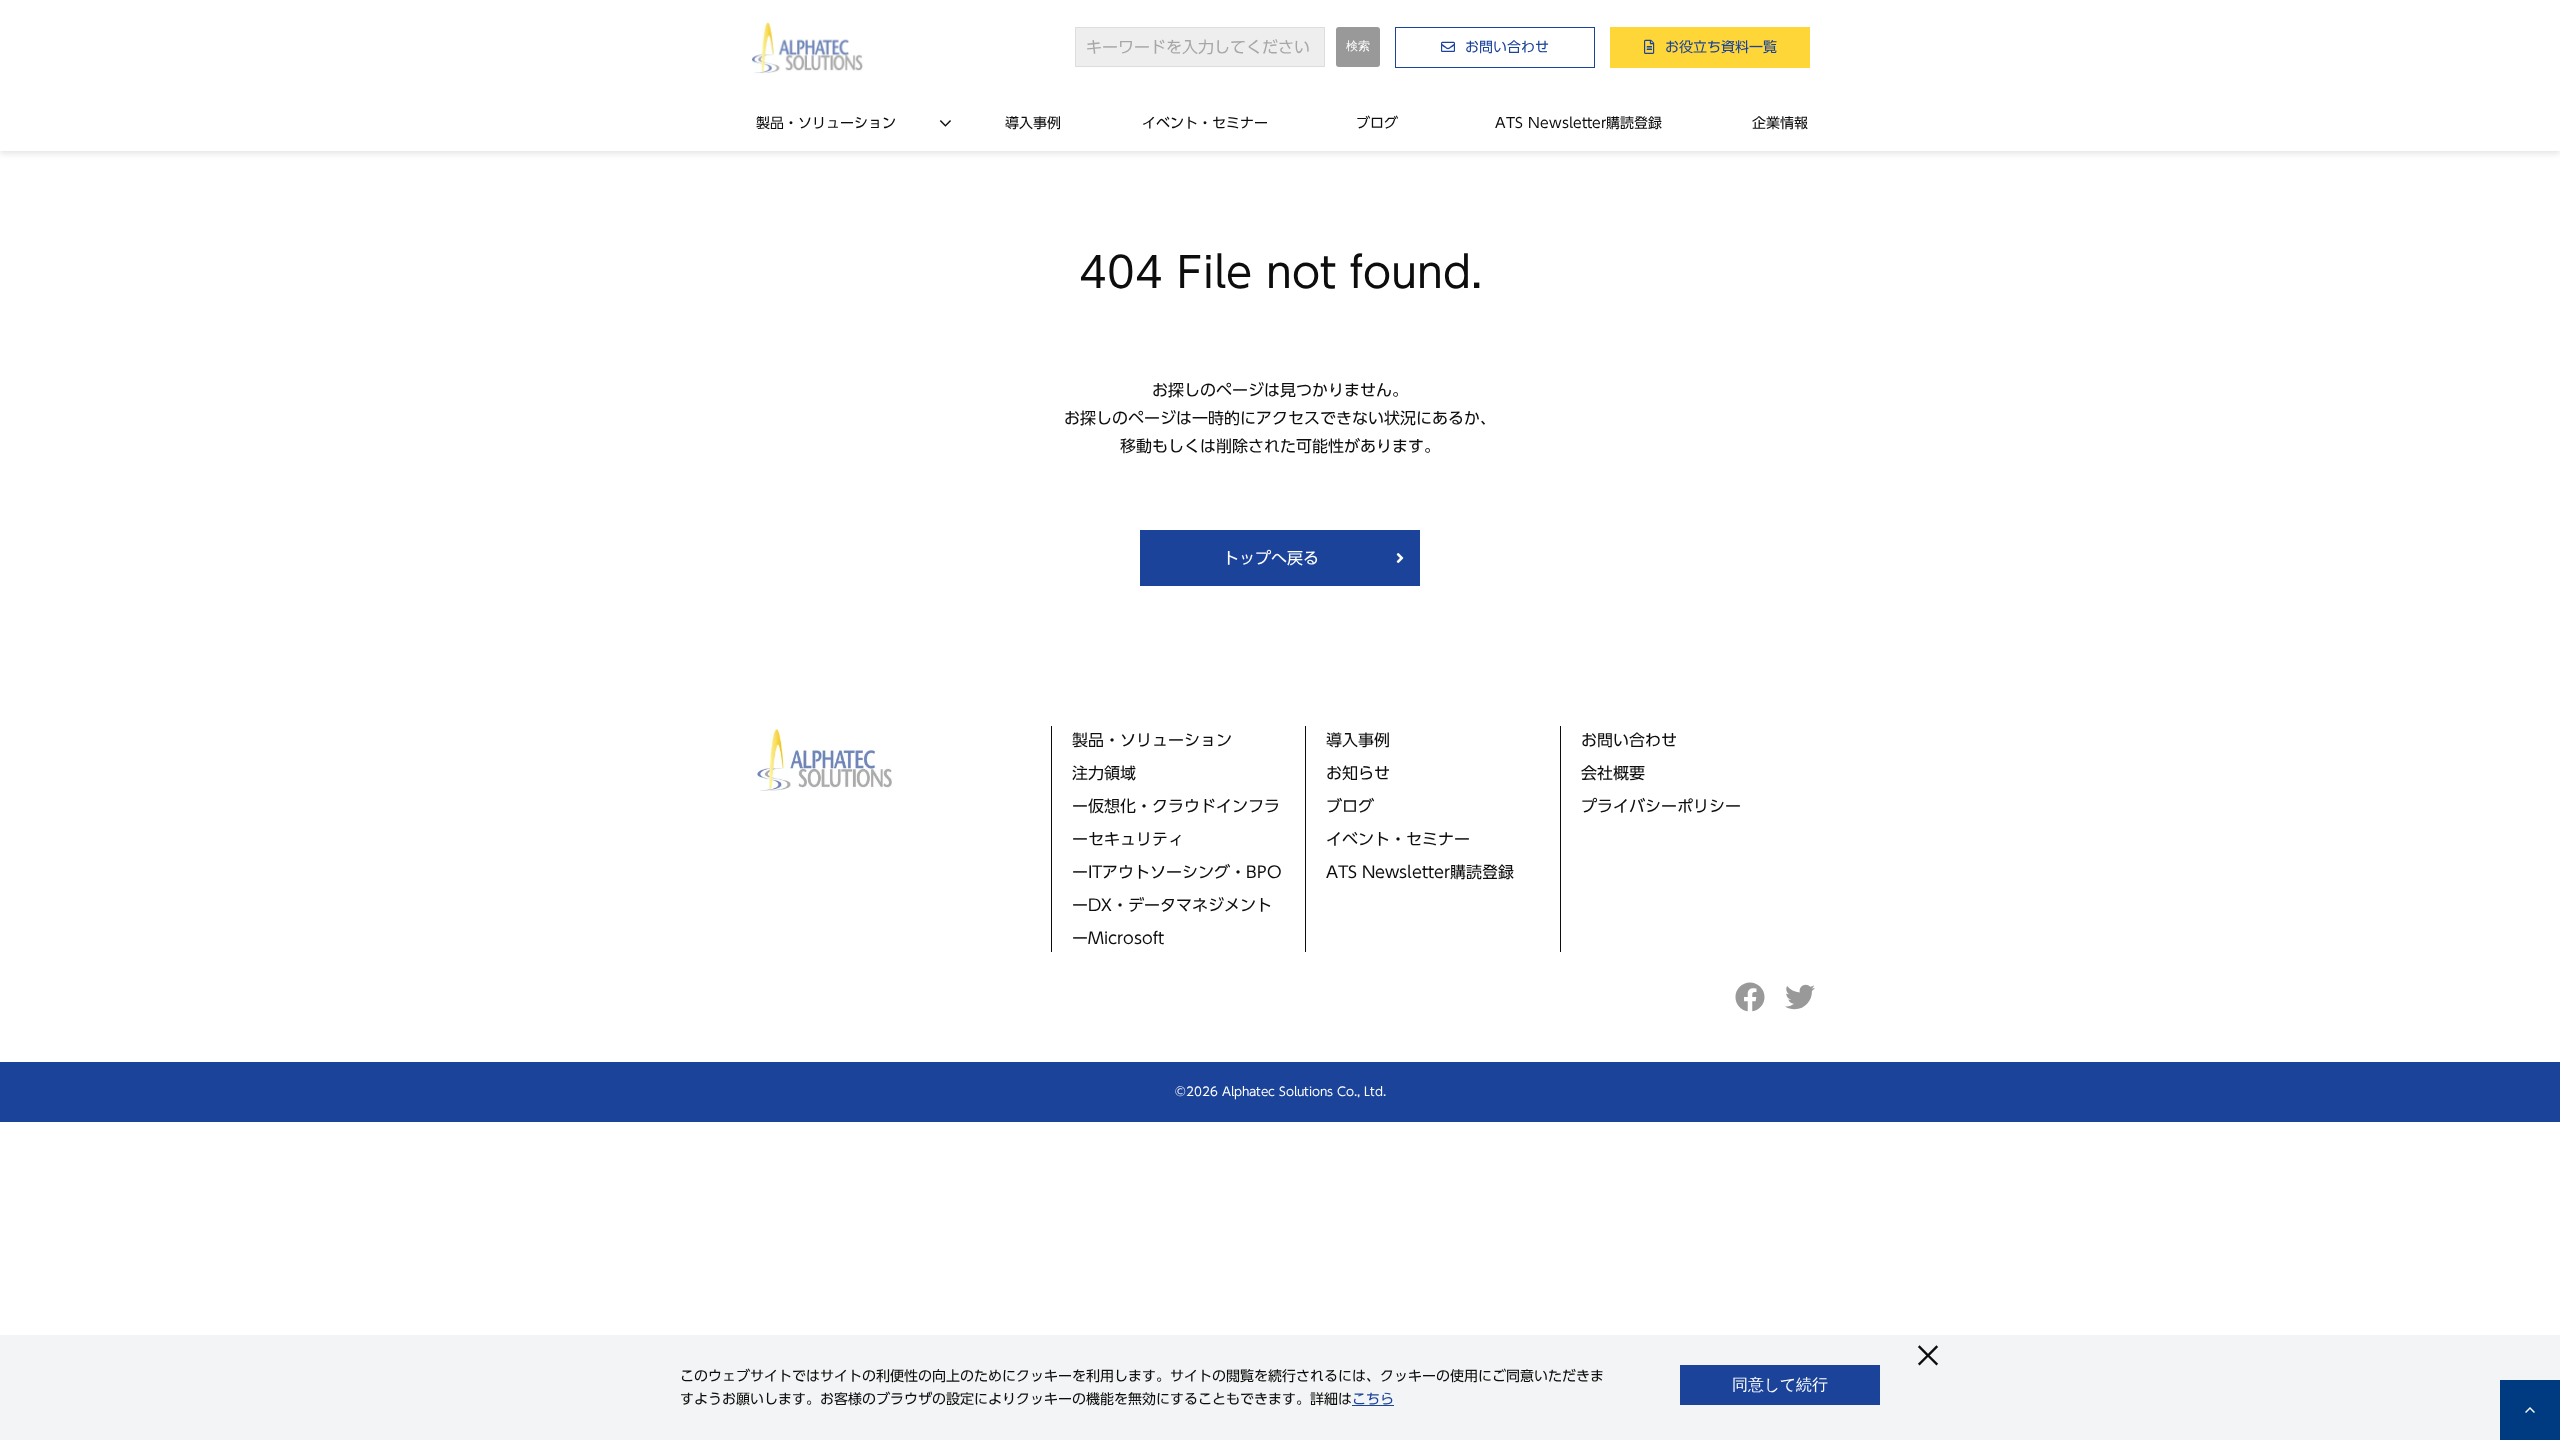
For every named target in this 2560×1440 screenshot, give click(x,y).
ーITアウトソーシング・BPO (1177, 872)
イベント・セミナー (1205, 123)
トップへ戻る (1271, 558)
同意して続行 (1780, 1384)
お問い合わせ (1507, 47)
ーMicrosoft (1118, 938)
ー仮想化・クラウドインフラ (1176, 806)
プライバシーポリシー (1661, 806)
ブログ (1377, 123)
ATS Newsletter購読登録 (1578, 123)
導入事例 (1033, 123)
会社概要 (1613, 773)
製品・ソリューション (826, 123)
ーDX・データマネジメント (1172, 905)
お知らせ (1358, 773)
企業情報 (1780, 123)
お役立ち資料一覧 (1721, 47)
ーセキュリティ (1128, 839)
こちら (1373, 1399)
